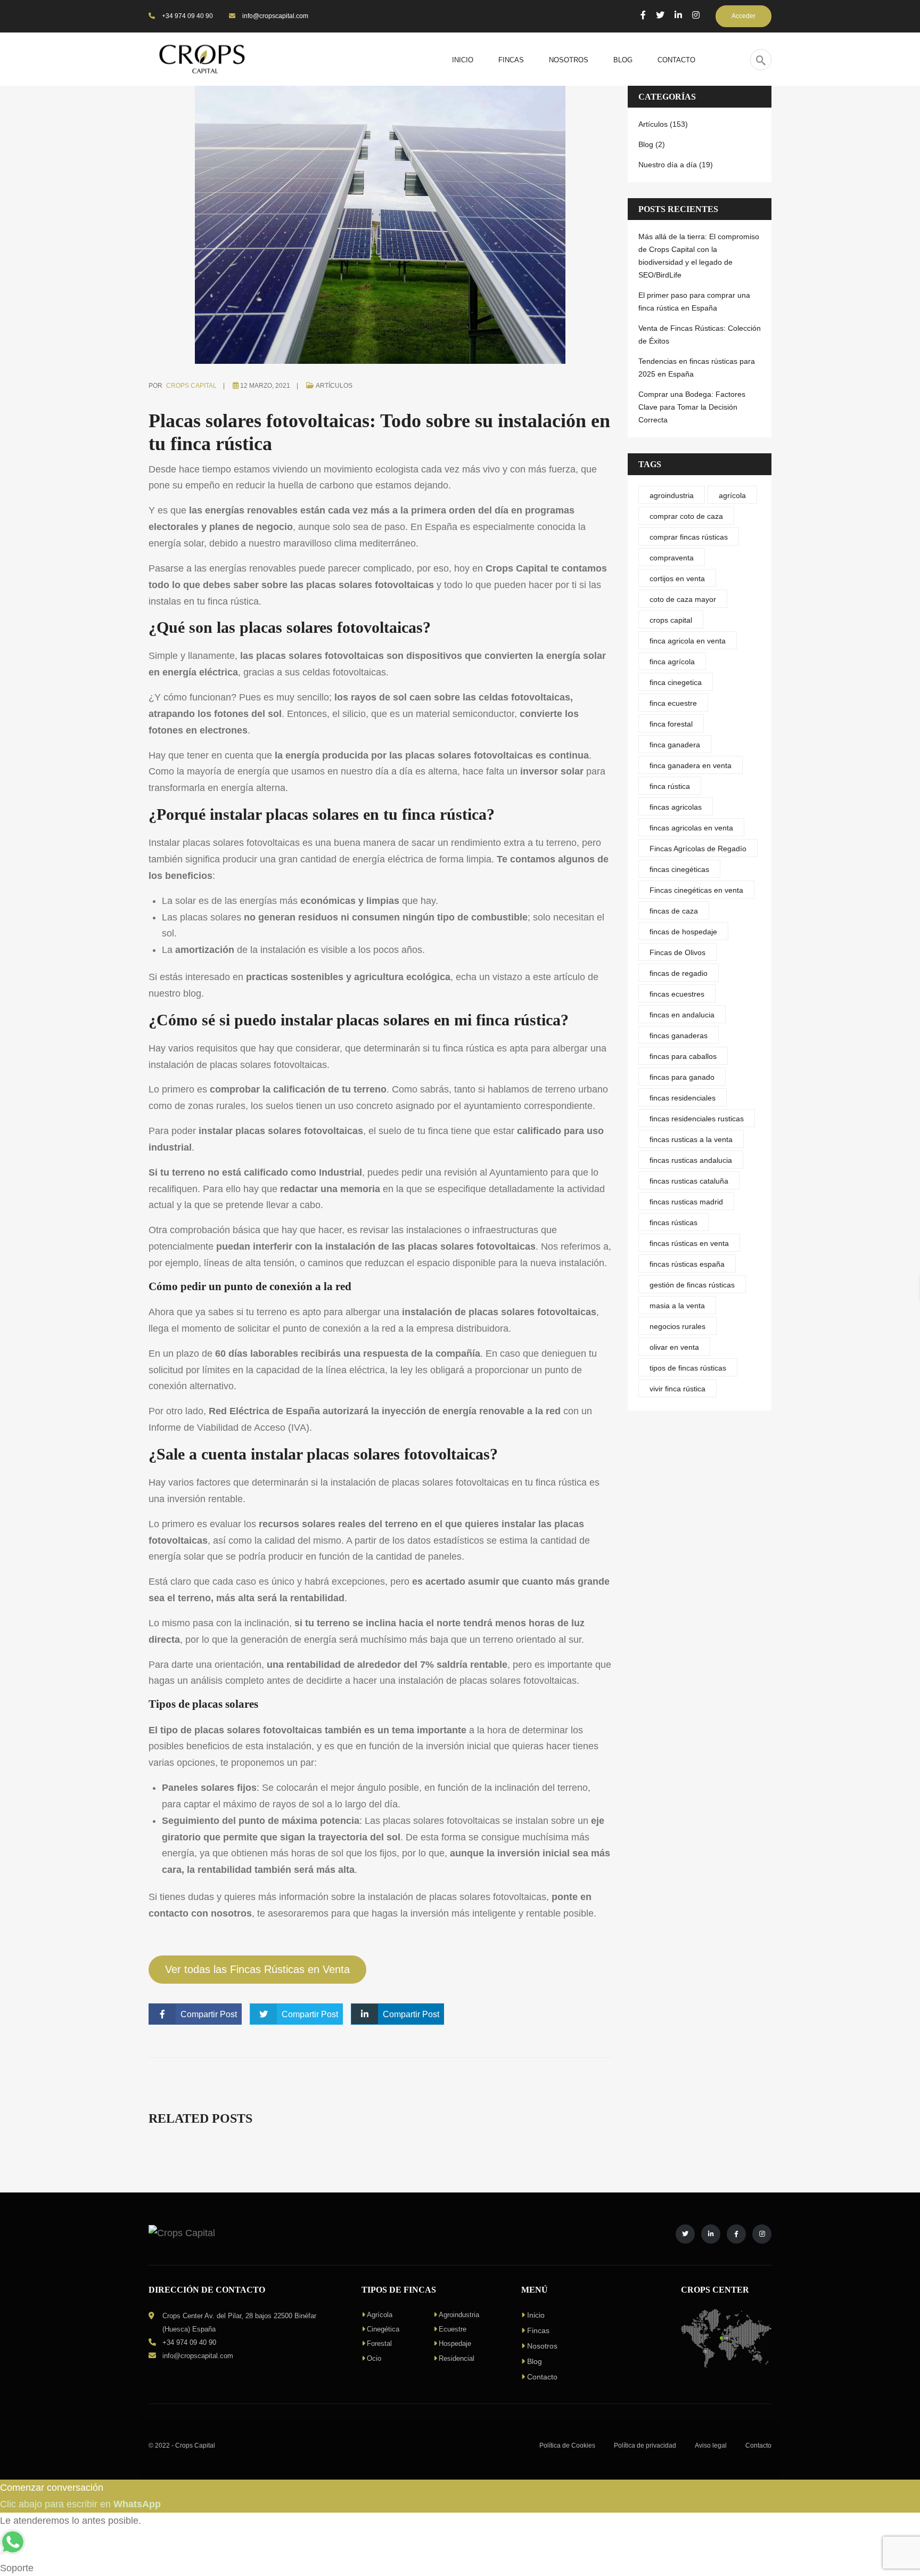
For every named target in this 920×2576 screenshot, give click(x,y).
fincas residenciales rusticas (697, 1119)
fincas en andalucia (682, 1015)
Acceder (744, 16)
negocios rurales (677, 1326)
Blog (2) (652, 144)
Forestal (379, 2343)
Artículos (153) (663, 124)
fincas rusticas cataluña (689, 1181)
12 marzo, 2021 (265, 386)
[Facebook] (643, 15)
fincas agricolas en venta (691, 828)
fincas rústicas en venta (689, 1243)
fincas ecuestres (677, 994)
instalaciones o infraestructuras (472, 1230)
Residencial (457, 2358)
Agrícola (380, 2315)
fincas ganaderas (679, 1036)
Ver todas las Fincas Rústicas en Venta (257, 1969)
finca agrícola (672, 662)
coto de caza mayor (683, 599)
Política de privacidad (645, 2445)
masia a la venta (677, 1306)
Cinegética (383, 2329)
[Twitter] (660, 15)
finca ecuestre (673, 703)
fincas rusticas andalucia (691, 1160)
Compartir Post (209, 2014)
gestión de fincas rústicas (692, 1285)
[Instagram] (696, 15)
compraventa (672, 558)
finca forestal (671, 724)
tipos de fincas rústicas (688, 1368)
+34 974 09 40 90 (187, 16)
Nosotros (542, 2346)
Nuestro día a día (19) (676, 165)
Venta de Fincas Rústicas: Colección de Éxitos (700, 335)
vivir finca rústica (677, 1389)
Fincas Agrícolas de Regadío (698, 849)
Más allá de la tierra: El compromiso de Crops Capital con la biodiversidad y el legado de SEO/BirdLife (699, 256)
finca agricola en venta (688, 641)
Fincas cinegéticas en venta (696, 890)
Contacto (542, 2377)
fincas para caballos (683, 1056)
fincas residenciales (683, 1098)
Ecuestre (453, 2329)
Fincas (538, 2330)
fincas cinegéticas (679, 869)
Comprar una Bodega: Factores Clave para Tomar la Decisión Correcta (692, 407)
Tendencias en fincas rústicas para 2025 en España (697, 368)
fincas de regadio (679, 973)
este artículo (559, 977)
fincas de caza (674, 911)
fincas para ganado (682, 1077)
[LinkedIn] (678, 15)
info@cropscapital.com (274, 16)
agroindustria (672, 495)
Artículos (334, 386)
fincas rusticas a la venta (691, 1139)
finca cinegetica (676, 682)
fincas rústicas (673, 1222)
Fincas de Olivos (677, 952)
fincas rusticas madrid (686, 1202)
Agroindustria (459, 2315)
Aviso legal (711, 2445)
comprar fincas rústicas (689, 537)
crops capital (671, 620)
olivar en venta (674, 1347)
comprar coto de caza (686, 516)
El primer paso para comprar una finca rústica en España (694, 301)
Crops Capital (191, 386)
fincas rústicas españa (687, 1264)
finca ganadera (675, 745)
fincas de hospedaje (683, 932)
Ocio (374, 2358)
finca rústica (469, 1048)
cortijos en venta (677, 578)
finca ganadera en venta (691, 765)
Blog (535, 2361)
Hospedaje (455, 2343)
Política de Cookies (567, 2445)
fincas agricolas (676, 807)
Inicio (536, 2315)
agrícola (732, 495)
